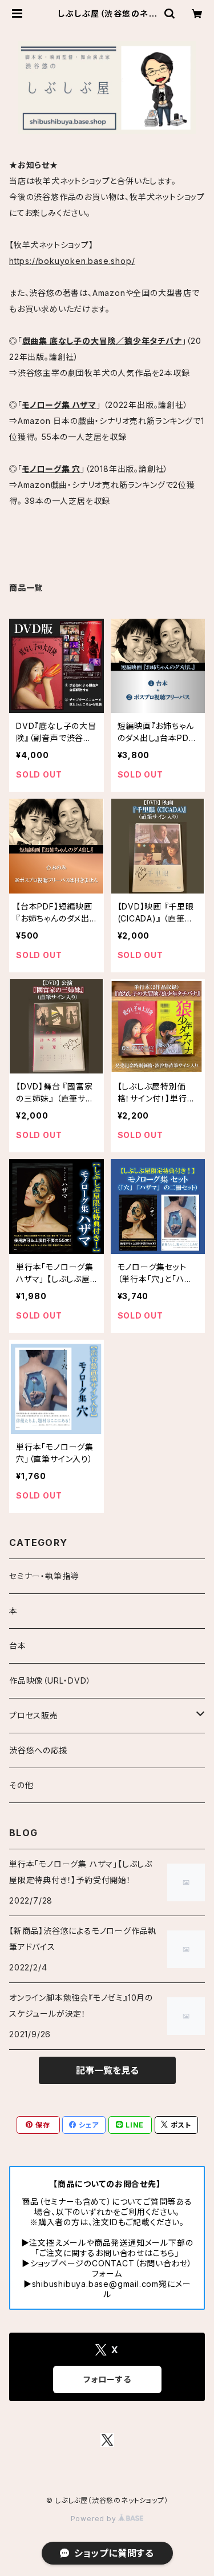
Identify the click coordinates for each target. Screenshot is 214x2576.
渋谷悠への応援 (39, 1750)
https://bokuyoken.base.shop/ (72, 261)
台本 (18, 1646)
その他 (21, 1785)
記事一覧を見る (107, 2070)
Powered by (95, 2519)
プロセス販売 (34, 1715)
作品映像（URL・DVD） (50, 1680)
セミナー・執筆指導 (44, 1576)
